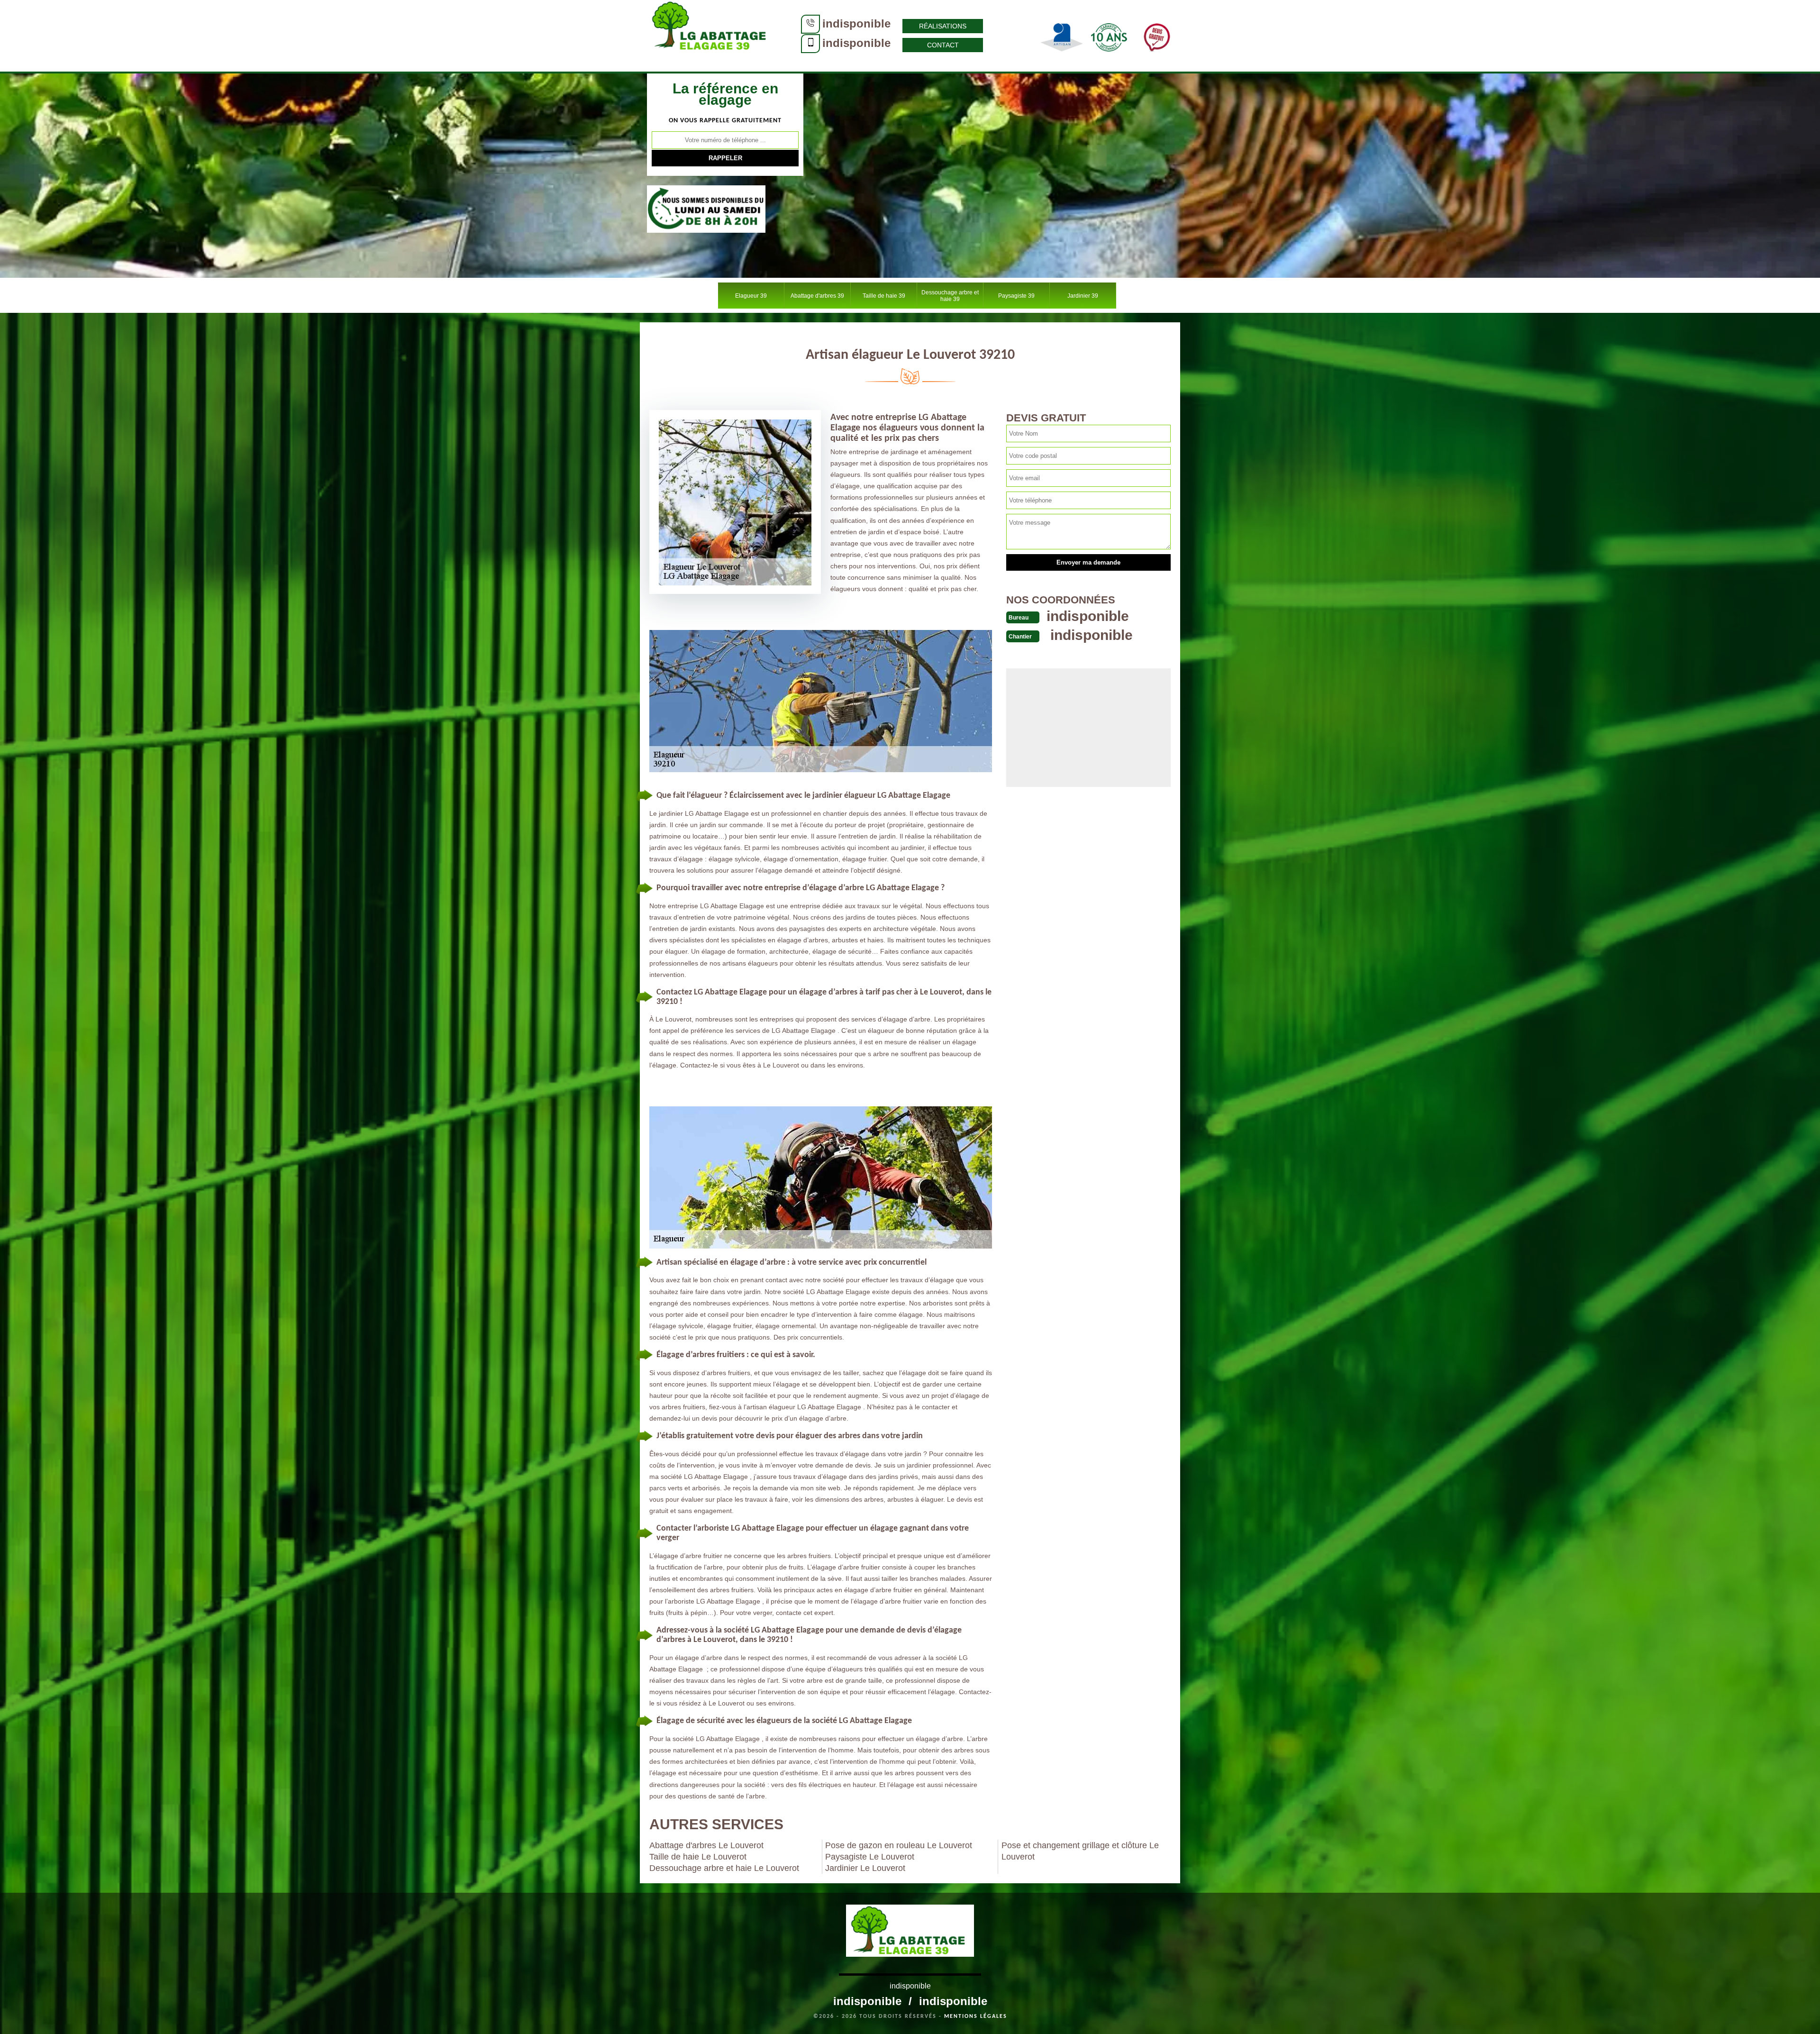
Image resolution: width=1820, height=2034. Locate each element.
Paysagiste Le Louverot (870, 1857)
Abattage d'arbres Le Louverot (706, 1845)
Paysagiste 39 (1016, 296)
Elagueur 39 (751, 296)
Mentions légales (976, 2016)
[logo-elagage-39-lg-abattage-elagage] (711, 36)
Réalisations (943, 26)
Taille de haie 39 (884, 296)
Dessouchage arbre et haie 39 (950, 296)
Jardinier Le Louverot (865, 1868)
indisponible (856, 23)
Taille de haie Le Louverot (698, 1857)
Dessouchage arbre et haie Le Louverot (724, 1868)
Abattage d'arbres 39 (817, 296)
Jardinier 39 (1083, 296)
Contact (943, 45)
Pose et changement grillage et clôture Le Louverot (1080, 1851)
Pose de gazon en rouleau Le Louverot (899, 1845)
